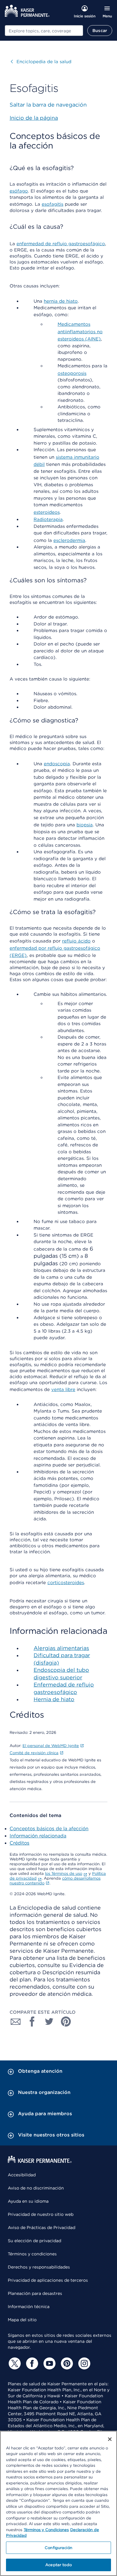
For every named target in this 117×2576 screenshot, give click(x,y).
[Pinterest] (66, 2363)
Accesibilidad (22, 2175)
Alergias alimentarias (61, 1648)
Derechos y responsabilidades (39, 2267)
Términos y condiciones (32, 2254)
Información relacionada (38, 1836)
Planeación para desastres (35, 2293)
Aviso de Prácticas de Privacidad (42, 2228)
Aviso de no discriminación (36, 2188)
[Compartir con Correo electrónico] (16, 2022)
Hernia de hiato (54, 1699)
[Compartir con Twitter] (49, 2022)
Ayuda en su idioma (28, 2201)
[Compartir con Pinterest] (66, 2022)
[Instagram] (83, 2363)
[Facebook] (31, 2363)
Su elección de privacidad (34, 2241)
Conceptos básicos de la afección (49, 1829)
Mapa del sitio (22, 2320)
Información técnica (29, 2307)
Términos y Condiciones (46, 2530)
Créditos (19, 1843)
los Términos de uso (64, 1873)
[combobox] (44, 31)
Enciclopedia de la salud (41, 62)
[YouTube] (49, 2363)
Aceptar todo (58, 2565)
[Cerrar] (110, 2439)
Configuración (58, 2548)
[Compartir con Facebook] (32, 2022)
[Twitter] (14, 2363)
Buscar (100, 31)
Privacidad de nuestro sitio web (41, 2214)
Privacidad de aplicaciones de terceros (48, 2280)
